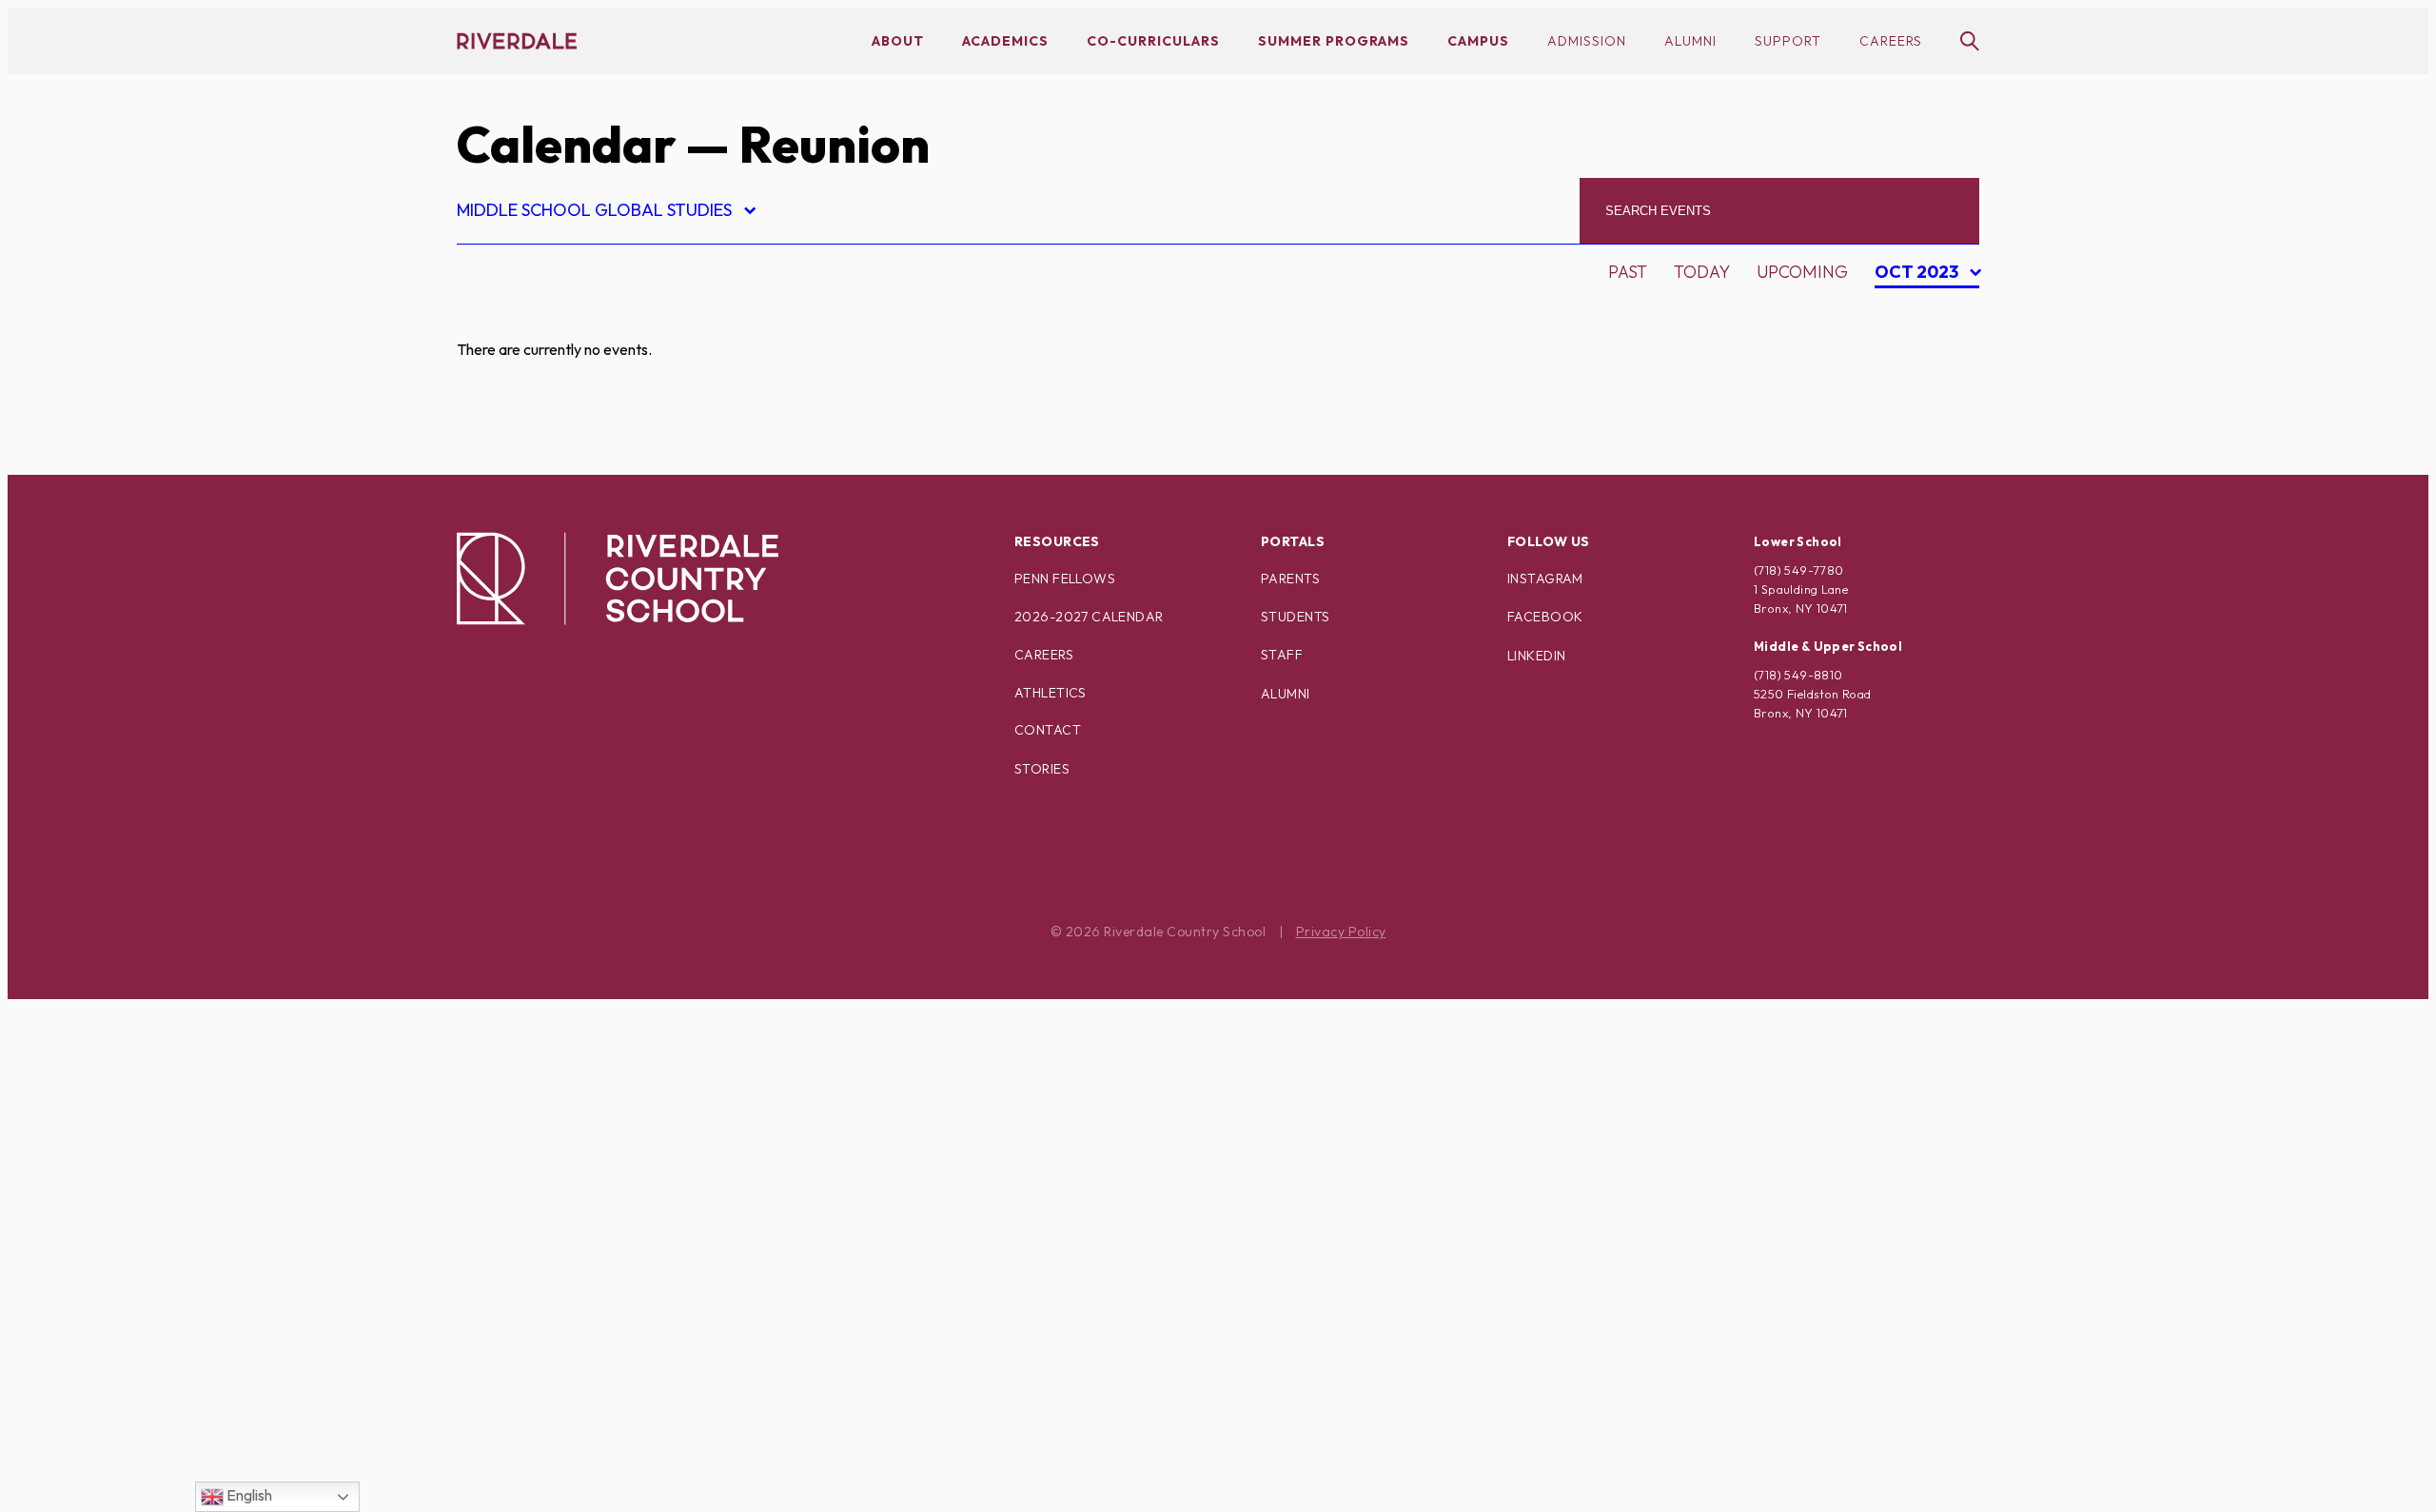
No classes (523, 1050)
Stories (1042, 769)
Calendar (566, 144)
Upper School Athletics (582, 1416)
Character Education (573, 451)
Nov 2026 (1923, 412)
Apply (499, 417)
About (898, 41)
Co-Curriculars (1153, 41)
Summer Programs (1334, 41)
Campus (1478, 41)
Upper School (537, 1383)
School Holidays (550, 1250)
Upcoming (1802, 272)
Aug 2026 (1923, 313)
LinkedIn (1536, 656)
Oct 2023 (1919, 275)
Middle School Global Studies (605, 213)
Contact (1048, 730)
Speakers (515, 1283)
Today (1702, 272)
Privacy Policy (1341, 932)
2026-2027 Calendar (1089, 617)
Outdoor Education (566, 1083)
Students (1295, 617)
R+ (483, 1183)
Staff (1282, 655)
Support (1788, 41)
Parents (1290, 579)
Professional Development (601, 1150)
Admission (1587, 41)
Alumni (1690, 41)
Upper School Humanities (590, 1450)
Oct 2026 (1923, 379)
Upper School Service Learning (618, 1483)
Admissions (524, 317)
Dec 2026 (1922, 446)
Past (1628, 272)
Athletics (1051, 693)
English (248, 1495)
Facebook (1545, 617)
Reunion (511, 1217)
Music (499, 1017)
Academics (1005, 41)
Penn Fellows (1065, 579)
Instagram (1545, 579)
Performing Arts (551, 1117)
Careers (1891, 41)
